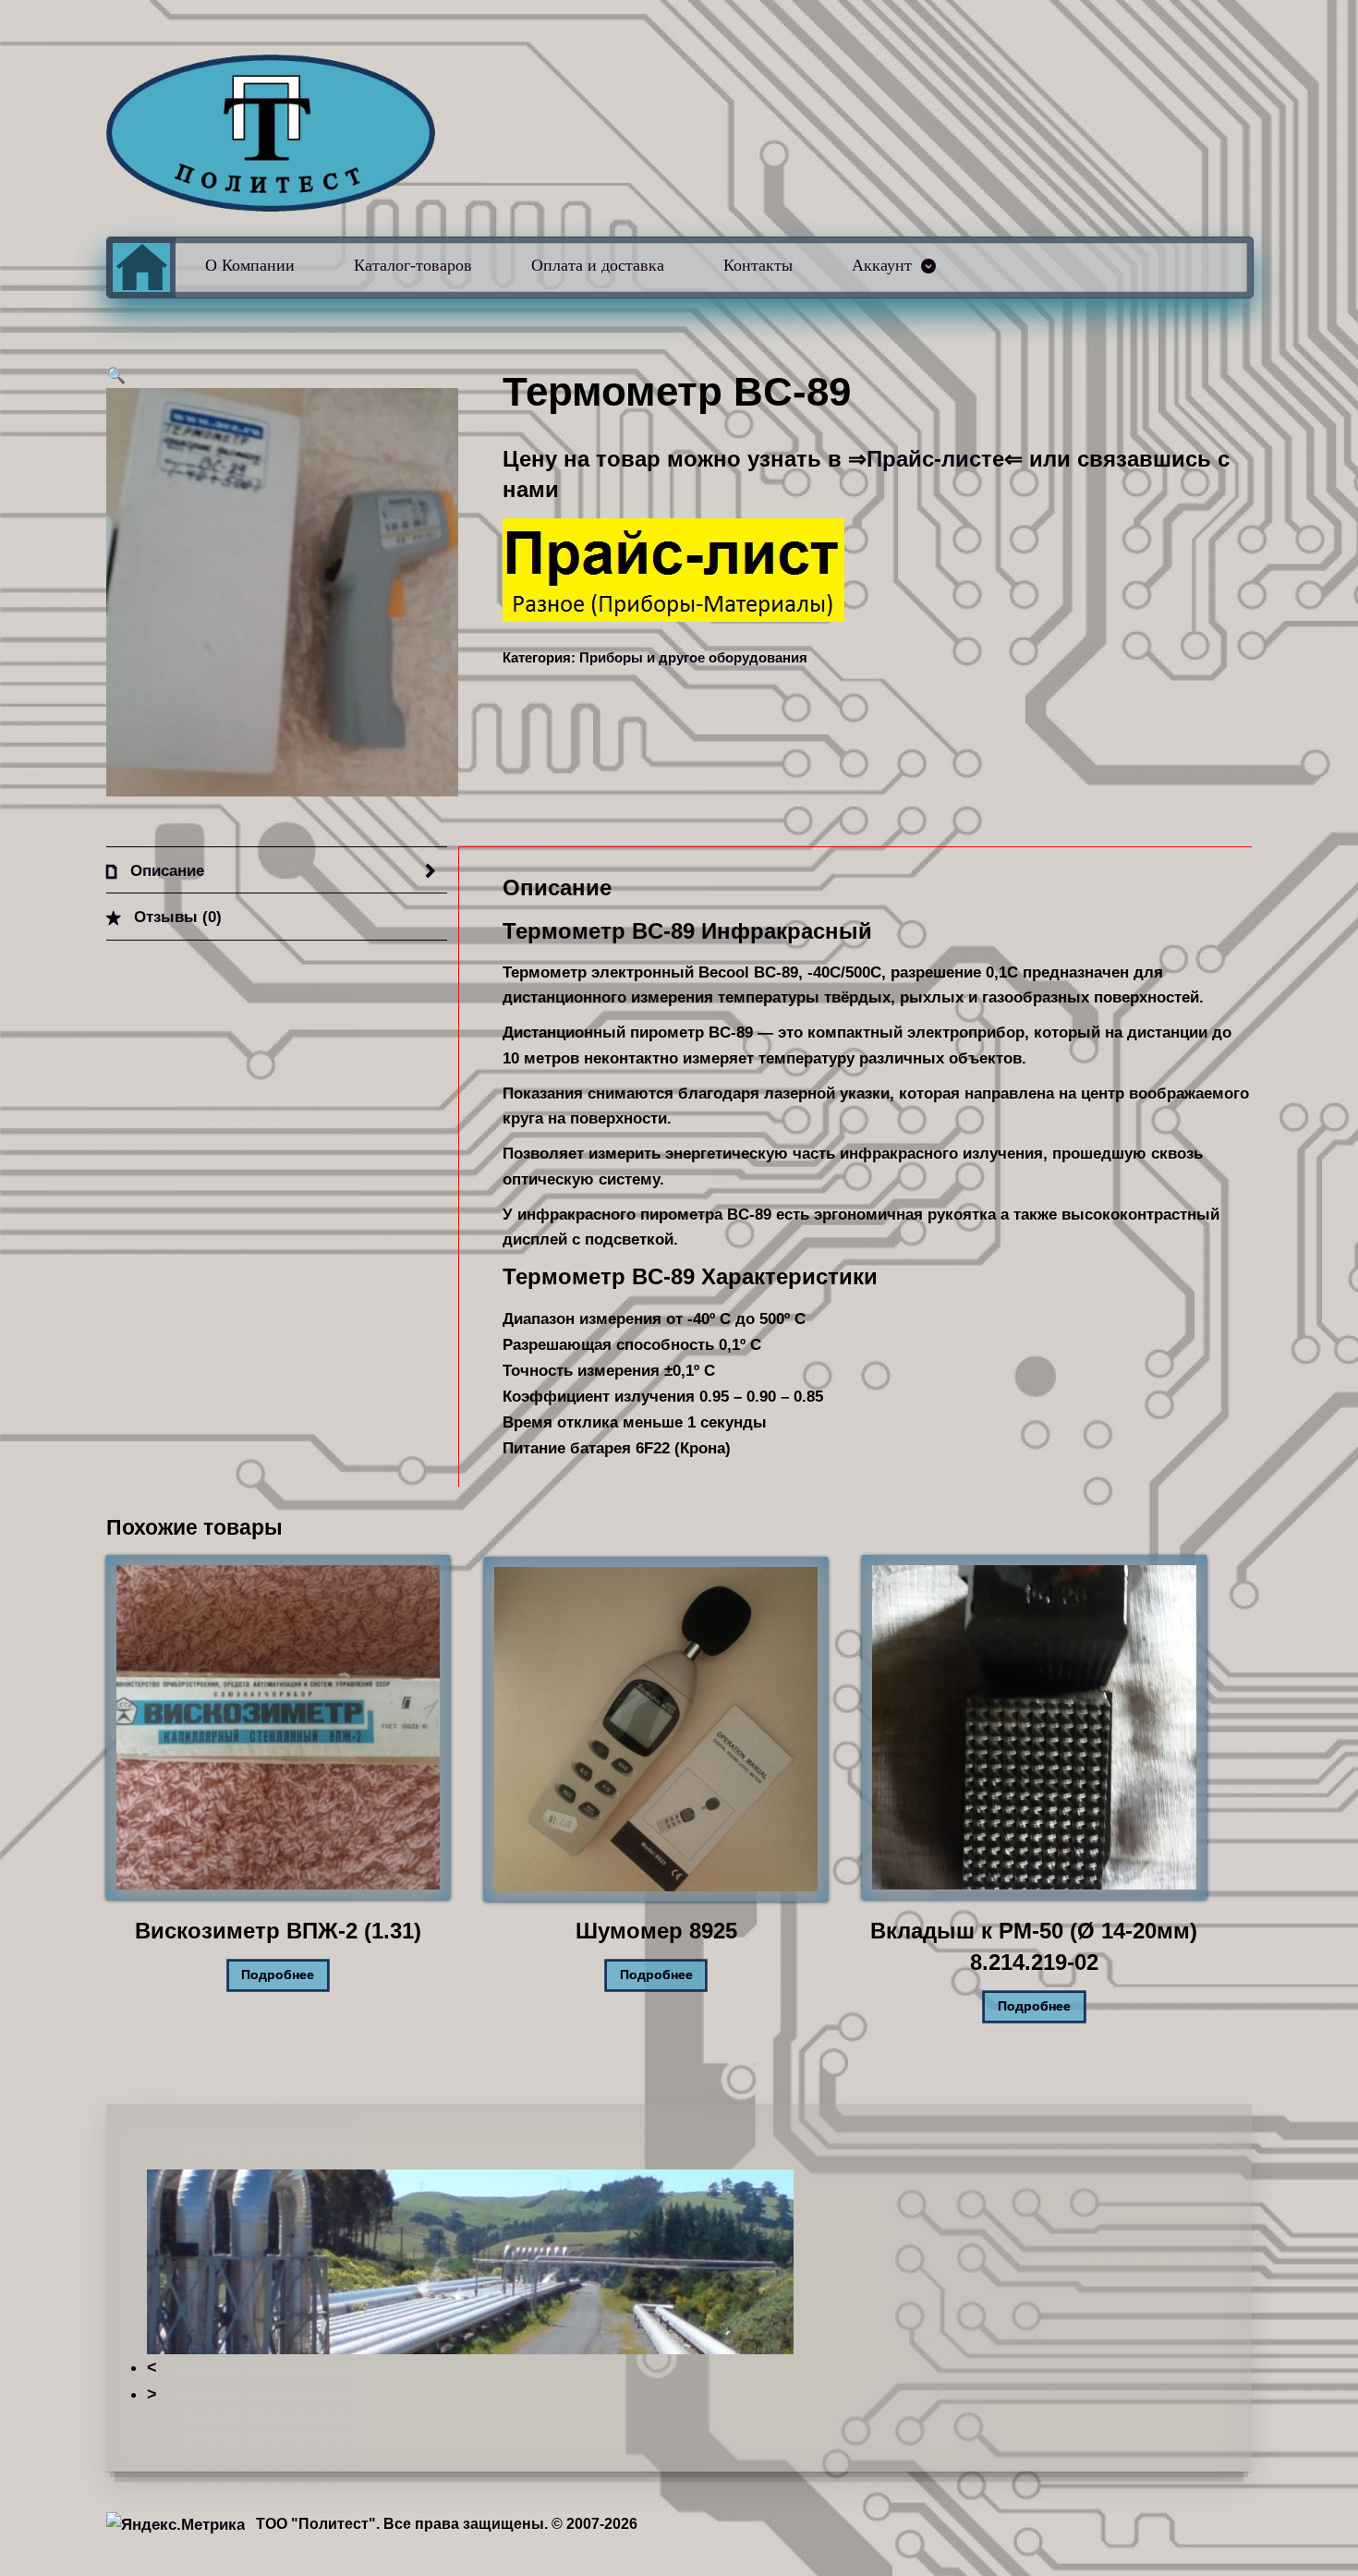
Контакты (758, 265)
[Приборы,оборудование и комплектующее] (271, 133)
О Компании (250, 265)
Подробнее (278, 1975)
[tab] (277, 870)
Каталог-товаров (413, 265)
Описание (165, 870)
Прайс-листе (935, 459)
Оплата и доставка (598, 265)
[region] (679, 2288)
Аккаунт (882, 265)
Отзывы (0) (176, 917)
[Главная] (141, 267)
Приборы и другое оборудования (693, 658)
